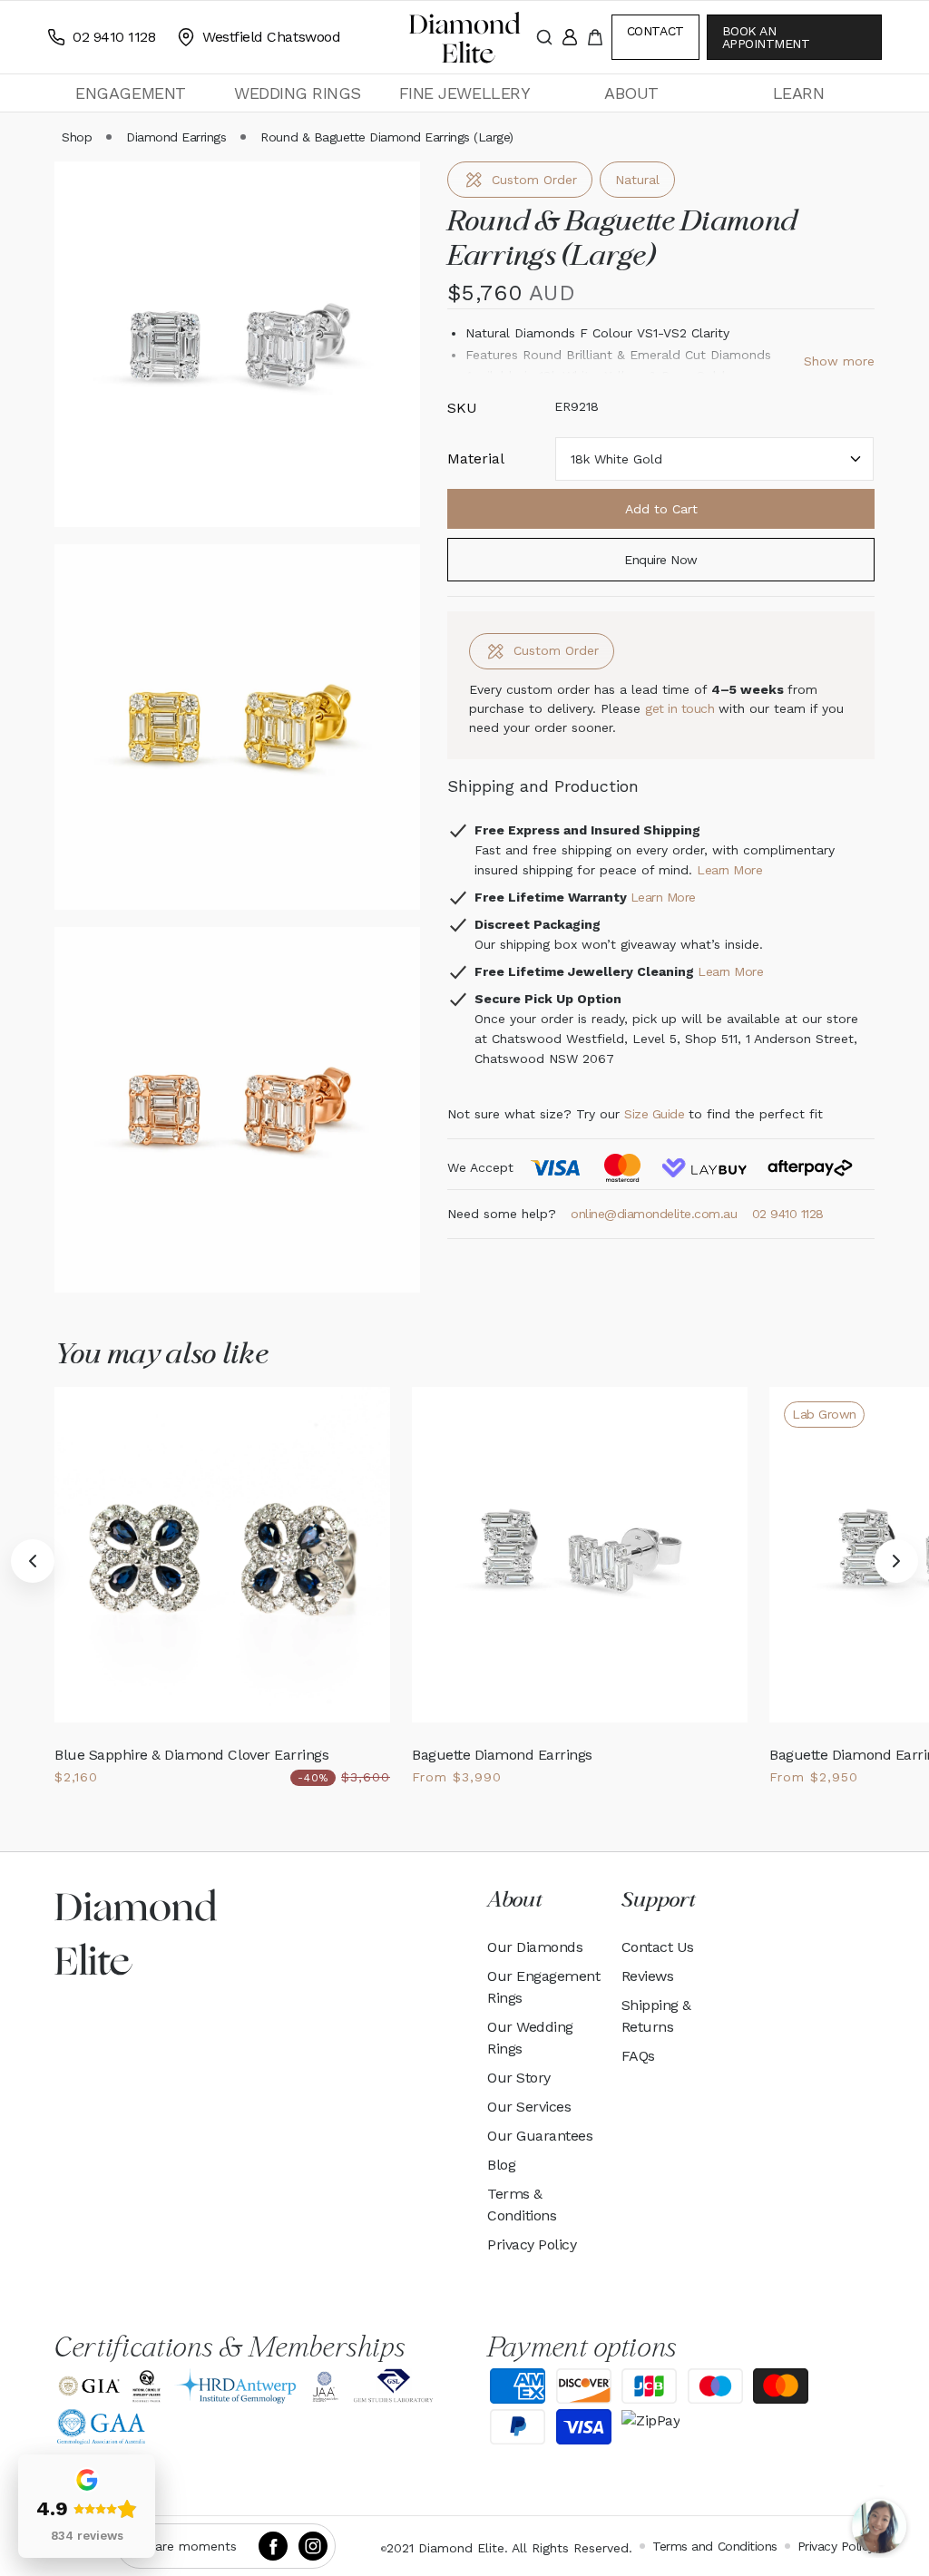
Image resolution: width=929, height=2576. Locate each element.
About (631, 93)
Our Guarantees (540, 2136)
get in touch (682, 708)
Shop (77, 137)
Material (476, 459)
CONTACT (655, 31)
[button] (131, 93)
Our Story (519, 2078)
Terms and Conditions (714, 2546)
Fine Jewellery (464, 93)
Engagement (130, 93)
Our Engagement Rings (543, 1987)
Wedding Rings (298, 93)
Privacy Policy (532, 2244)
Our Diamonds (535, 1947)
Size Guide (654, 1114)
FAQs (638, 2056)
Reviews (648, 1976)
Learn (799, 93)
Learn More (729, 870)
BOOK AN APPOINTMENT (766, 37)
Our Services (529, 2107)
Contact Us (658, 1947)
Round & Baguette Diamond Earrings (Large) (386, 137)
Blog (501, 2165)
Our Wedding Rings (530, 2038)
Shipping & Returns (656, 2016)
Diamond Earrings (176, 137)
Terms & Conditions (522, 2205)
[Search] (544, 37)
